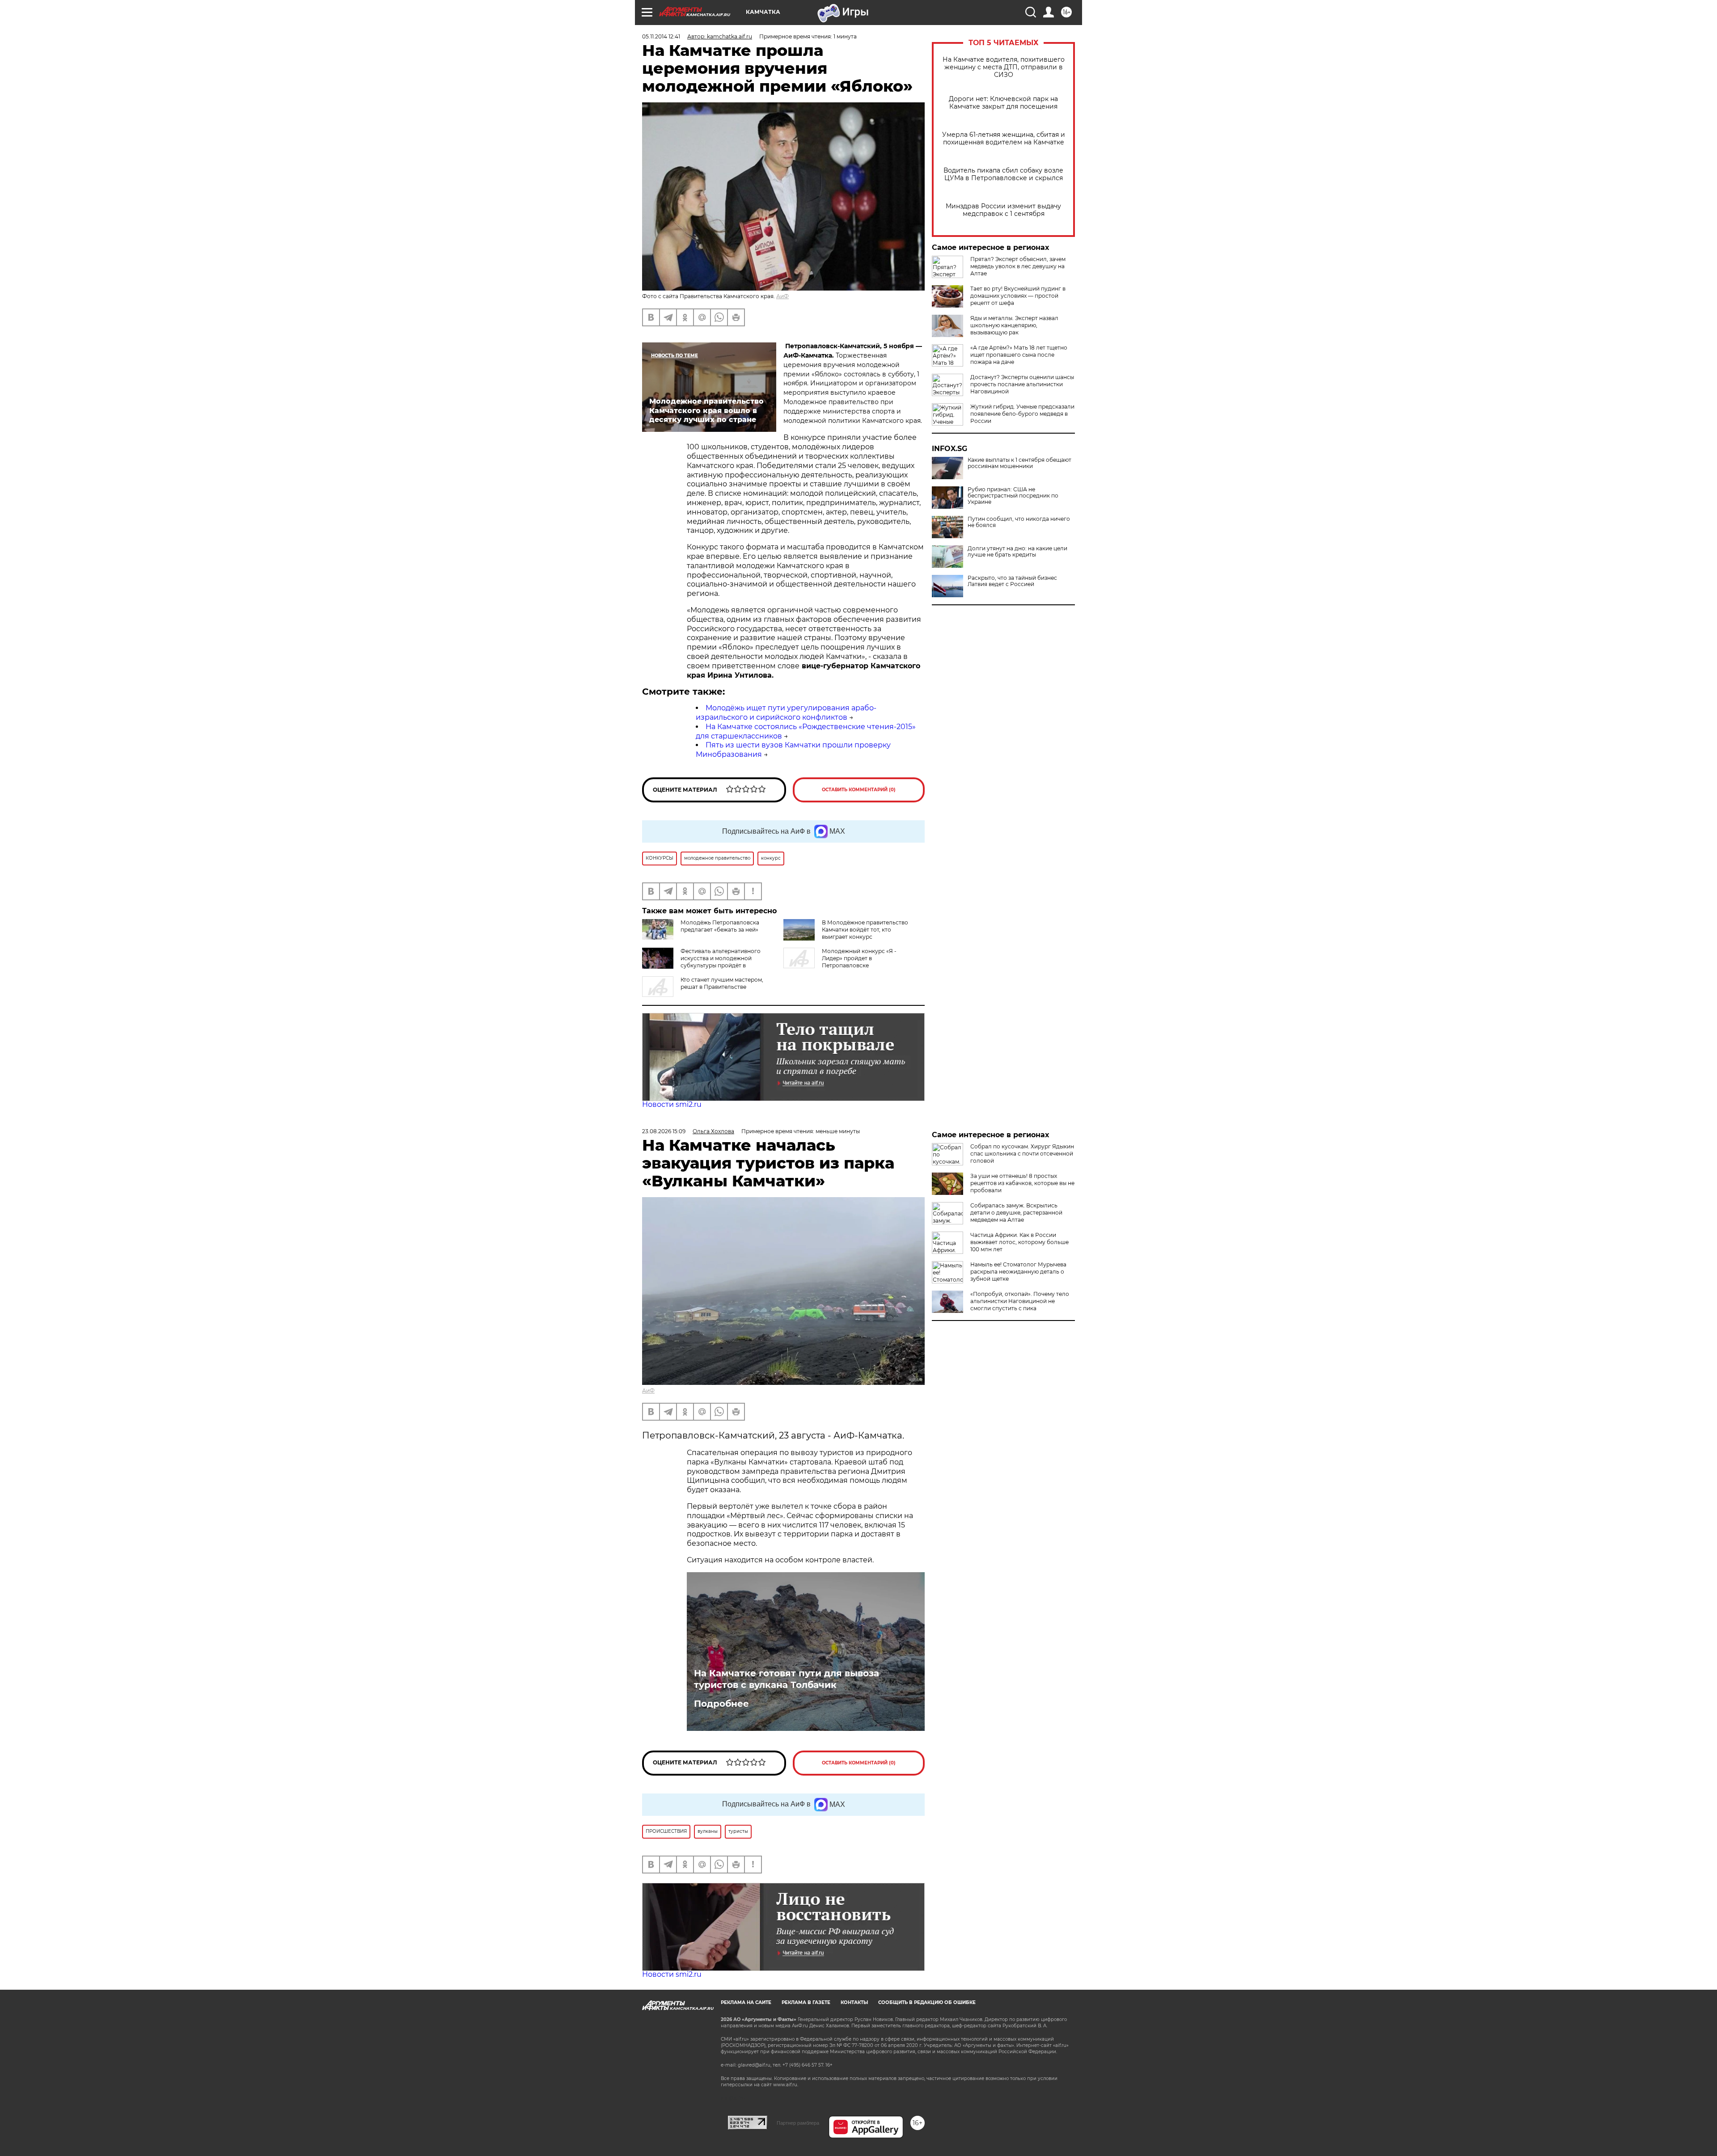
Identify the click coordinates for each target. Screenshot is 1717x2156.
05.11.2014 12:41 (661, 36)
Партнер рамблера (798, 2123)
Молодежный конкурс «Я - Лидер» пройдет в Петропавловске (859, 958)
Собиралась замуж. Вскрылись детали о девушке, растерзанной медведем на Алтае (1016, 1213)
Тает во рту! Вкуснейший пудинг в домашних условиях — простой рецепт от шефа (1018, 296)
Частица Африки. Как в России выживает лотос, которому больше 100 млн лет (1019, 1242)
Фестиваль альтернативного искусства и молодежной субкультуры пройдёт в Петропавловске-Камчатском (701, 962)
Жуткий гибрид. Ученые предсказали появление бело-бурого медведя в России (1022, 414)
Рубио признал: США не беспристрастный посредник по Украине (1013, 496)
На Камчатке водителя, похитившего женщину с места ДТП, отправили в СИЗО (1004, 67)
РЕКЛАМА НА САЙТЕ (746, 2002)
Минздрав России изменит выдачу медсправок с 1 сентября (1003, 210)
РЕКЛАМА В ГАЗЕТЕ (806, 2002)
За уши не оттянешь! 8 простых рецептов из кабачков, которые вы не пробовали (1022, 1183)
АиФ (782, 296)
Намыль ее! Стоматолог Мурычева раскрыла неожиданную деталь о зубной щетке (1018, 1272)
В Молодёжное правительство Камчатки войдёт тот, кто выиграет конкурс (865, 930)
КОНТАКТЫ (854, 2002)
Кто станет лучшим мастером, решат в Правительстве (722, 983)
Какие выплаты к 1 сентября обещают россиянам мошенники (1019, 463)
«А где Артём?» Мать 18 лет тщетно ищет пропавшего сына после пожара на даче (1019, 355)
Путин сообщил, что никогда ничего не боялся (1019, 522)
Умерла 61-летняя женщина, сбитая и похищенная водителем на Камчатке (1004, 139)
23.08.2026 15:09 (664, 1131)
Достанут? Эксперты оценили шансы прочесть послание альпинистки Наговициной (1022, 384)
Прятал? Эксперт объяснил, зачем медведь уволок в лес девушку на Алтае (1018, 266)
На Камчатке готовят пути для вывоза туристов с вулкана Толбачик (787, 1679)
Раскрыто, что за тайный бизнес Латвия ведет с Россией (1012, 581)
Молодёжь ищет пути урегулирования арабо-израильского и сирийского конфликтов (786, 713)
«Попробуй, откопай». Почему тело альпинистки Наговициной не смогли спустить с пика (1020, 1301)
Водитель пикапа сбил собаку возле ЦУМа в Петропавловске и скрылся (1003, 174)
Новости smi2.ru (672, 1104)
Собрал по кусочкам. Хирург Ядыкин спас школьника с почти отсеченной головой (1022, 1154)
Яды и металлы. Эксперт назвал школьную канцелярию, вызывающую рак (1014, 325)
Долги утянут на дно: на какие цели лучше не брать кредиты (1017, 552)
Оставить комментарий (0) (859, 790)
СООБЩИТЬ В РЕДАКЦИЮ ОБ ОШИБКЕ (927, 2002)
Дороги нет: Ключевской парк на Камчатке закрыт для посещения (1003, 103)
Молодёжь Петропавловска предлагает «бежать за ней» (720, 926)
